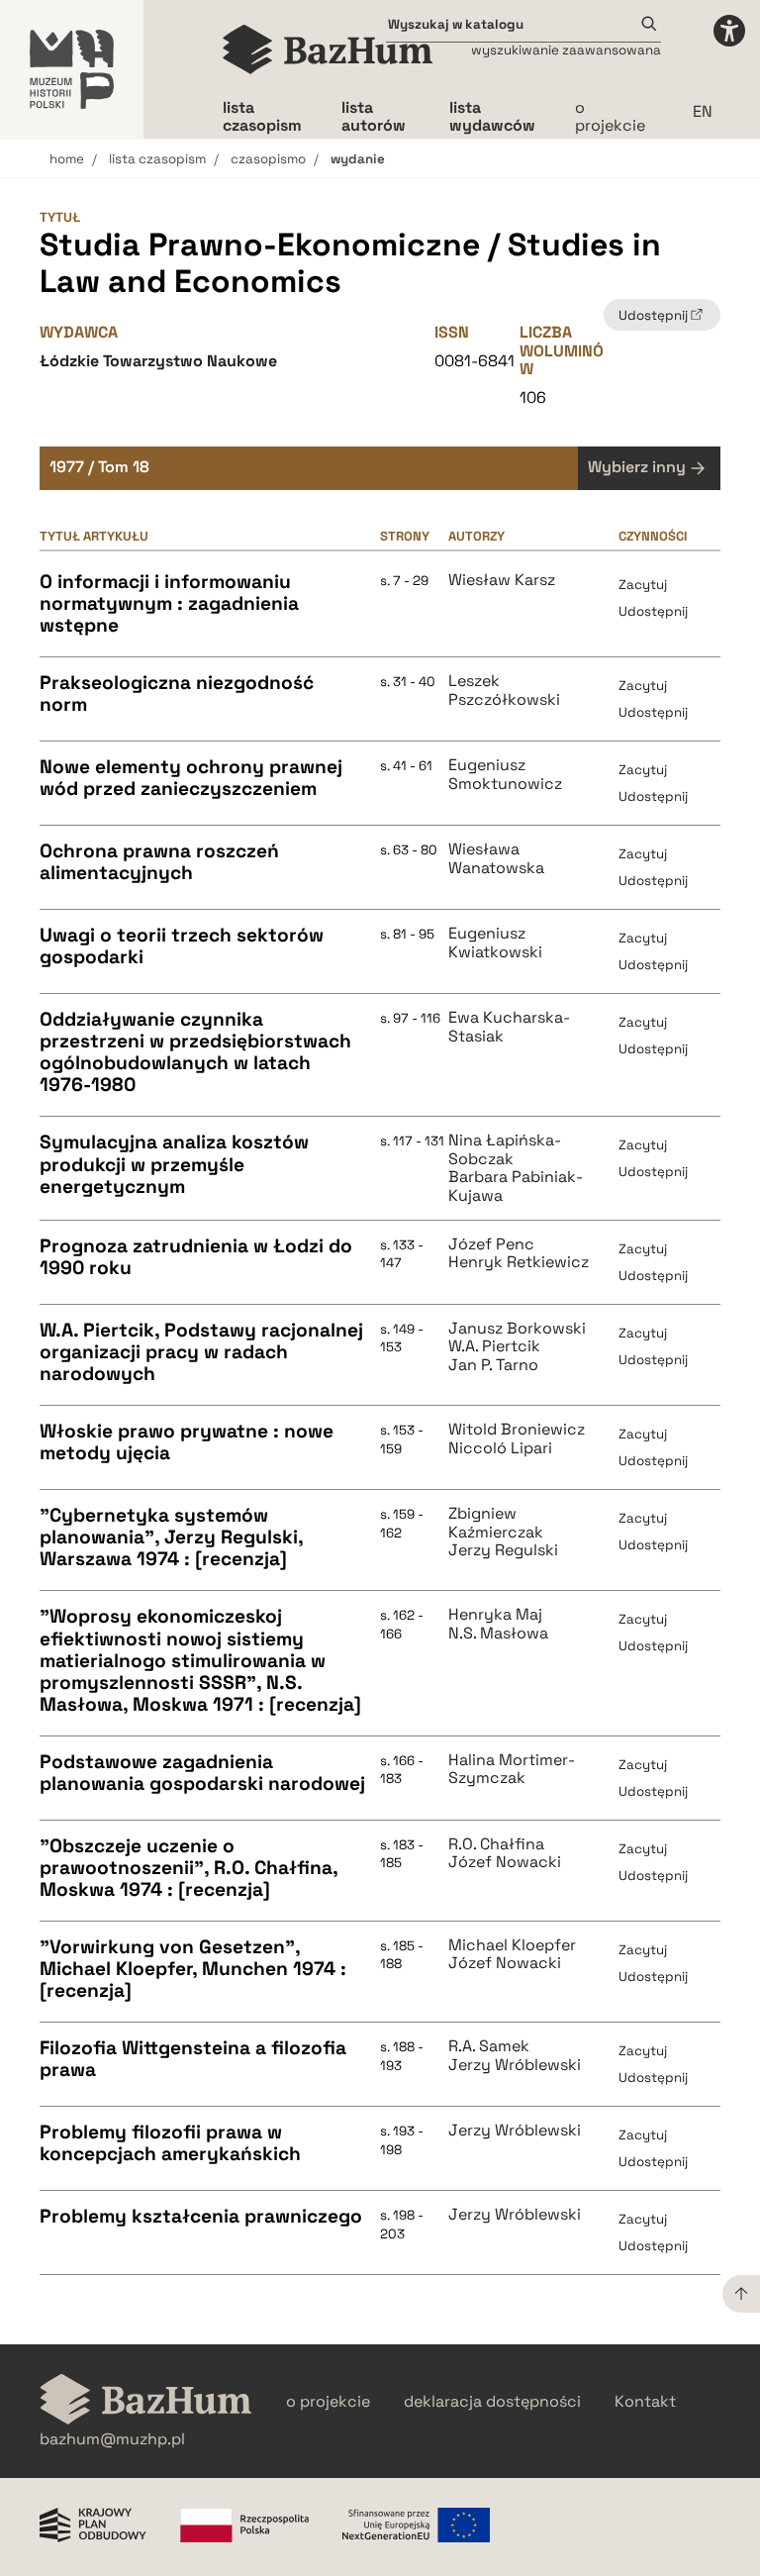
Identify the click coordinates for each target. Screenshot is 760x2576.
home (67, 159)
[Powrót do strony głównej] (146, 2401)
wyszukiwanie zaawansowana (566, 50)
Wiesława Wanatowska (496, 859)
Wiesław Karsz (502, 580)
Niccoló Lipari (500, 1448)
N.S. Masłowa (498, 1634)
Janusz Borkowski (517, 1329)
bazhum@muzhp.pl (112, 2439)
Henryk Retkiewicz (519, 1262)
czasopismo (268, 159)
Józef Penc (491, 1244)
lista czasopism (157, 159)
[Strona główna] (328, 50)
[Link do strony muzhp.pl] (72, 69)
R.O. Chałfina (496, 1844)
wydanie (358, 159)
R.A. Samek (489, 2046)
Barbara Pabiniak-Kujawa (516, 1187)
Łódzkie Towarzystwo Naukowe (158, 361)
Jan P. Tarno (493, 1365)
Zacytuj (643, 585)
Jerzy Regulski (503, 1550)
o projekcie (610, 116)
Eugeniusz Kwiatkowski (495, 943)
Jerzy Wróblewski (515, 2065)
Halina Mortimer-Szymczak (512, 1770)
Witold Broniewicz (517, 1430)
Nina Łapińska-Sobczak (505, 1150)
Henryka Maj (495, 1615)
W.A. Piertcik (494, 1346)
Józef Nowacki (505, 1862)
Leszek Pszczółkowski (504, 691)
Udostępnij (653, 611)
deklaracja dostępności (492, 2402)
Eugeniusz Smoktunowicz (505, 775)
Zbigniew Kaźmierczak (496, 1523)
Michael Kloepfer (512, 1945)
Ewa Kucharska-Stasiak (509, 1027)
